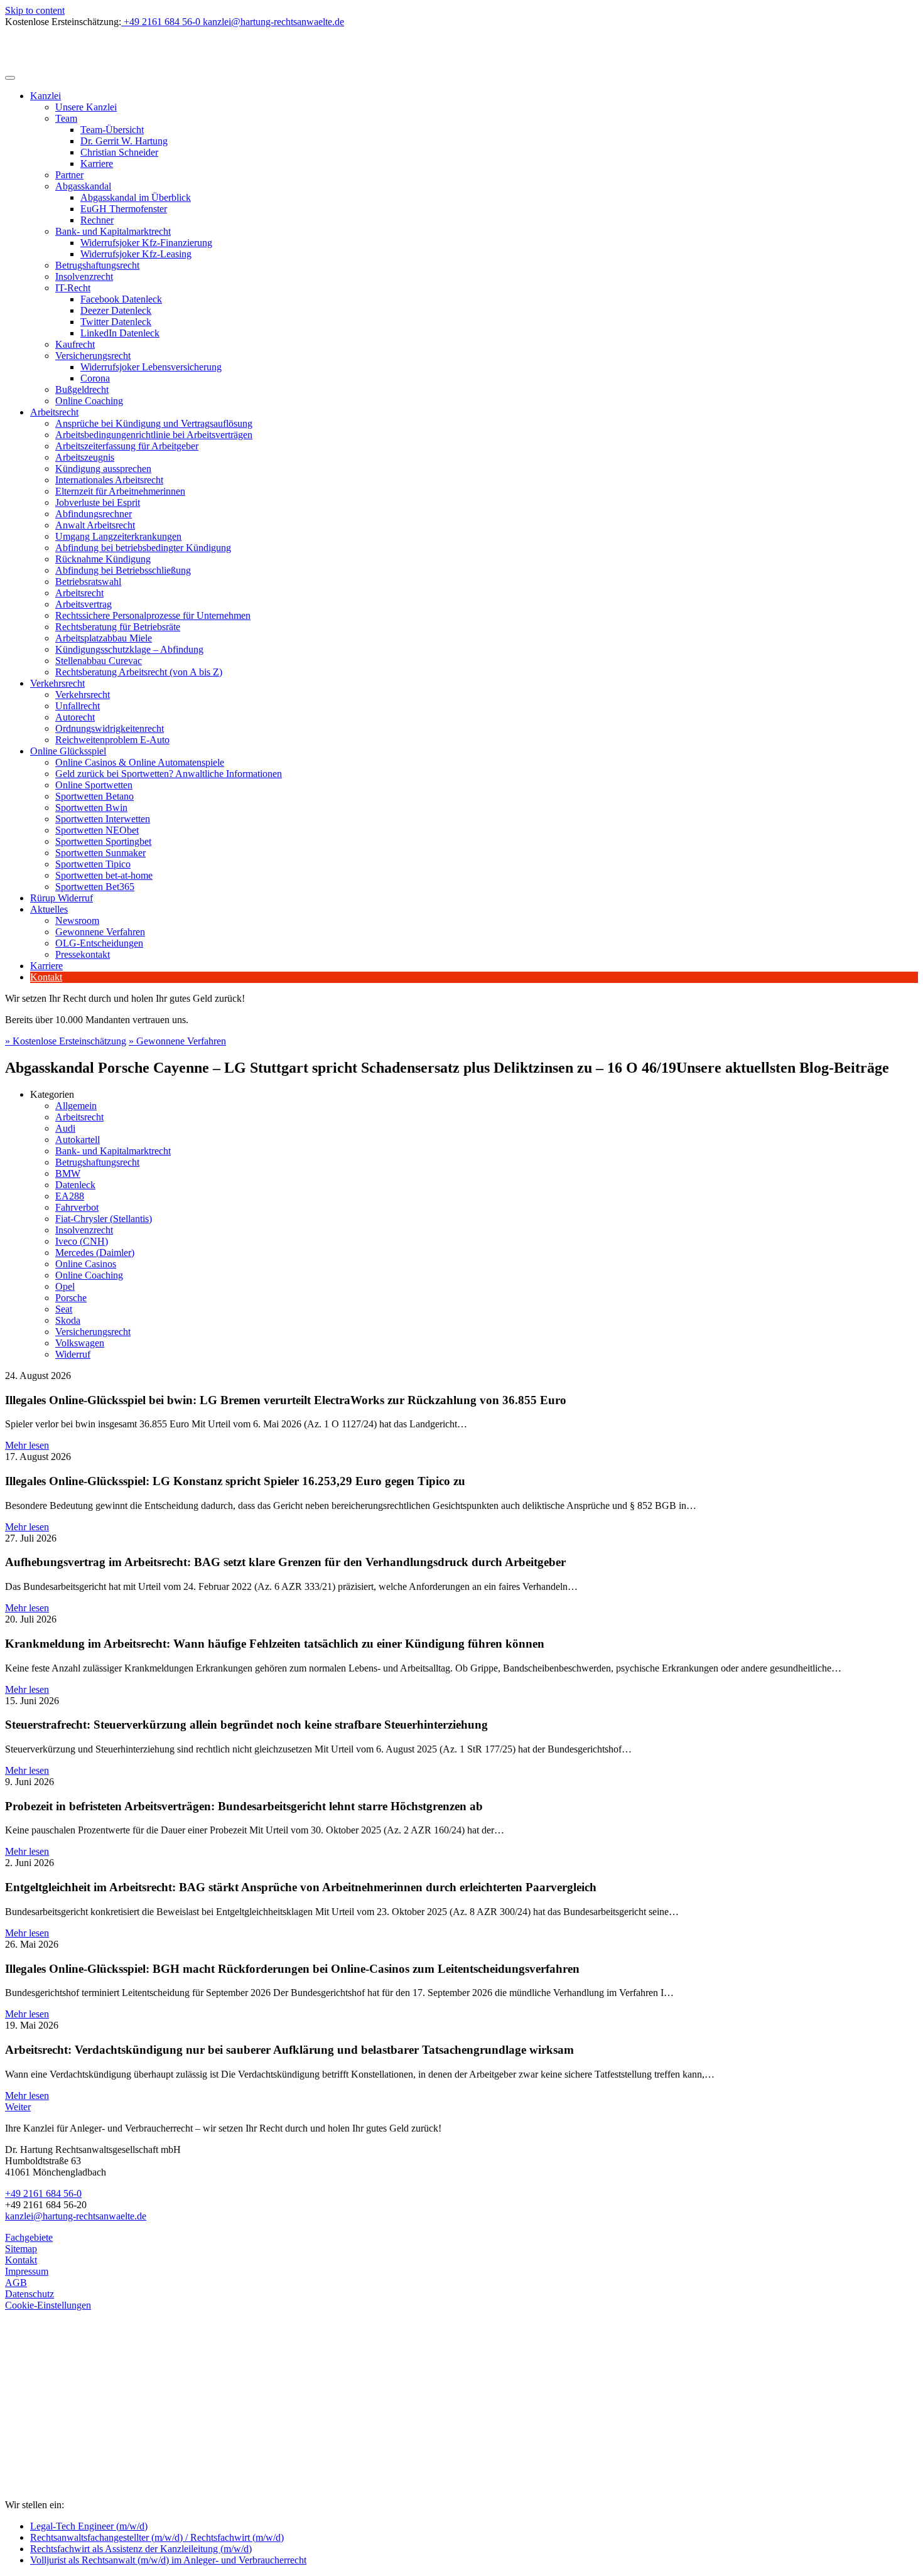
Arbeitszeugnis (85, 457)
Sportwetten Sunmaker (100, 853)
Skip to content (35, 10)
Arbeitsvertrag (84, 604)
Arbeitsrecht (54, 412)
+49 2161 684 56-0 (43, 2193)
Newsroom (77, 920)
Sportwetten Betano (94, 796)
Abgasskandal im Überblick (136, 197)
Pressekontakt (83, 954)
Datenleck (75, 1185)
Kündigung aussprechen (103, 469)
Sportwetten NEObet (97, 830)
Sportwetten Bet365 (95, 887)
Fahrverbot (77, 1207)
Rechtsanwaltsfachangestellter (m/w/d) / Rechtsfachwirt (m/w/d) (157, 2537)
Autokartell (78, 1140)
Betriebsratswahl (88, 582)
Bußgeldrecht (82, 389)
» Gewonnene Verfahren (177, 1041)
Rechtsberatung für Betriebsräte (118, 627)
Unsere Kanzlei (86, 107)
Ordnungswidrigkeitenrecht (110, 728)
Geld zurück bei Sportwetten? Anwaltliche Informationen (169, 774)
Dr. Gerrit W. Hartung (124, 141)
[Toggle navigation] (10, 78)
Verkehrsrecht (57, 683)
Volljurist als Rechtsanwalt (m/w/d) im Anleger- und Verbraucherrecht (168, 2560)
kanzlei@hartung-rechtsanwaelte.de (76, 2216)
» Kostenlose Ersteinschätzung (66, 1041)
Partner (69, 175)
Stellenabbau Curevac (99, 661)
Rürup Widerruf (62, 898)
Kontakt (46, 977)
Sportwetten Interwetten (103, 819)
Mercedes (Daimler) (95, 1253)
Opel (65, 1286)
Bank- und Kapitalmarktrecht (113, 231)
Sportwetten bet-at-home (104, 875)
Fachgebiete (29, 2237)
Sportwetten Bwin (91, 808)
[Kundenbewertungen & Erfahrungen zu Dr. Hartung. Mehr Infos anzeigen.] (62, 2443)
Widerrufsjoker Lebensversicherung (151, 367)
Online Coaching (89, 401)
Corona (95, 378)
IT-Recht (73, 288)
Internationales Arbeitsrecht (109, 480)
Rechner (97, 220)
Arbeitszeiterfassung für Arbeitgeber (127, 446)
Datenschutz (30, 2294)
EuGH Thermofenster (124, 209)
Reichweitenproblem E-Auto (112, 740)
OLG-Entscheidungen (99, 943)
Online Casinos (86, 1264)
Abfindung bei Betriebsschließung (123, 570)
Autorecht (75, 717)
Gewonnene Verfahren (100, 932)
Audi (65, 1128)
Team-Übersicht (112, 130)
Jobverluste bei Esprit (98, 502)
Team (66, 118)
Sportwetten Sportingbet (103, 841)
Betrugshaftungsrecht (97, 265)
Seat (64, 1309)
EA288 (70, 1196)
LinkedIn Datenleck (120, 333)
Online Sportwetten (94, 785)
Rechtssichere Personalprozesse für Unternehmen (153, 615)
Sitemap (21, 2249)
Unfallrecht (78, 706)
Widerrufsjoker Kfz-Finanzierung (146, 243)
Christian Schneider (119, 152)
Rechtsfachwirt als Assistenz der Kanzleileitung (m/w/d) (141, 2549)
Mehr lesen (27, 1445)
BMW (68, 1173)
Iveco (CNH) (82, 1241)
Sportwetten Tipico (93, 864)
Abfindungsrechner (94, 514)
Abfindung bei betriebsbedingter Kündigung (143, 548)
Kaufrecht (75, 344)
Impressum (27, 2271)
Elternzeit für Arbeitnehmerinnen (120, 491)
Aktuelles (49, 909)
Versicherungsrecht (93, 356)
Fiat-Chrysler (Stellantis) (104, 1219)
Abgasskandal (83, 186)
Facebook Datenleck (121, 299)
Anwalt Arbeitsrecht (95, 525)
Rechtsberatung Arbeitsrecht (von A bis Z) (139, 672)
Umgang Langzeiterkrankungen (118, 536)
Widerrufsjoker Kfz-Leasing (136, 254)
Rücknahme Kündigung (103, 559)
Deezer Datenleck (116, 310)
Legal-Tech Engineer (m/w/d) (89, 2526)
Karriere (97, 164)
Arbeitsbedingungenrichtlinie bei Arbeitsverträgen (154, 435)
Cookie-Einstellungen (48, 2305)
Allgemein (76, 1106)
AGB (16, 2283)
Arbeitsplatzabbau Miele (104, 638)
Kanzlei (46, 96)
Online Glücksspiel (68, 751)
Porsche (71, 1298)
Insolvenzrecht (84, 276)
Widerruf (73, 1354)
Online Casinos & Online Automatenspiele (140, 762)
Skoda (68, 1320)
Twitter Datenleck (116, 322)
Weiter (18, 2107)
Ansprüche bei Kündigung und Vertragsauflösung (154, 423)
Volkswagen (80, 1343)
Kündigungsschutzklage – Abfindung (129, 649)
